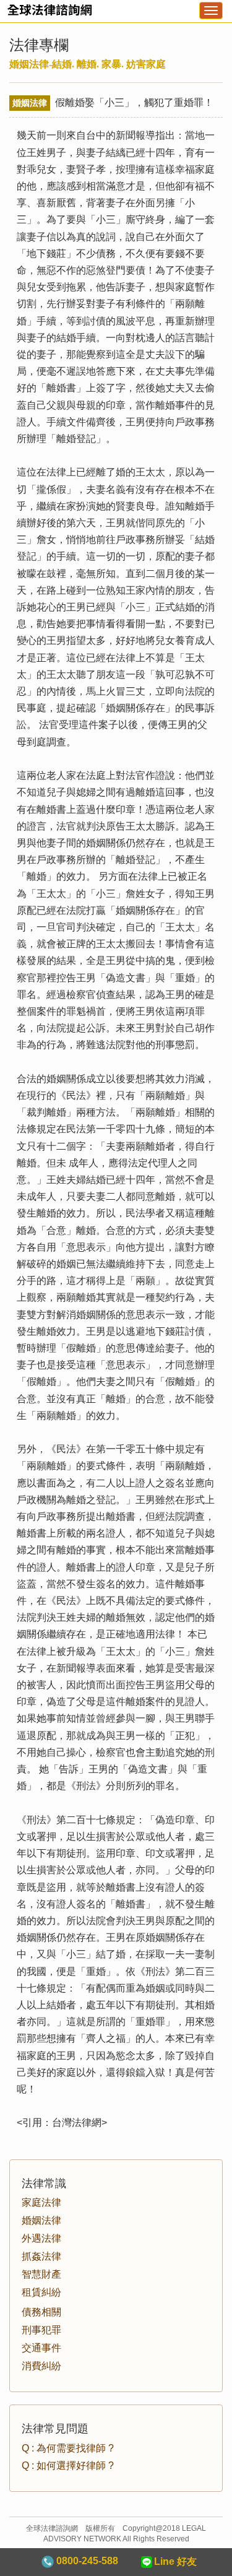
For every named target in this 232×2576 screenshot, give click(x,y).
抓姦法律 (41, 2256)
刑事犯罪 (41, 2330)
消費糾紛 (41, 2366)
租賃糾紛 (41, 2292)
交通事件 (41, 2348)
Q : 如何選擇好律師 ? (68, 2465)
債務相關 (41, 2312)
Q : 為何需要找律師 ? (68, 2448)
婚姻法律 (41, 2220)
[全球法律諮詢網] (46, 14)
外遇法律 (41, 2238)
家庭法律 (41, 2202)
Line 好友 (175, 2561)
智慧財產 (41, 2274)
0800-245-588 (86, 2561)
